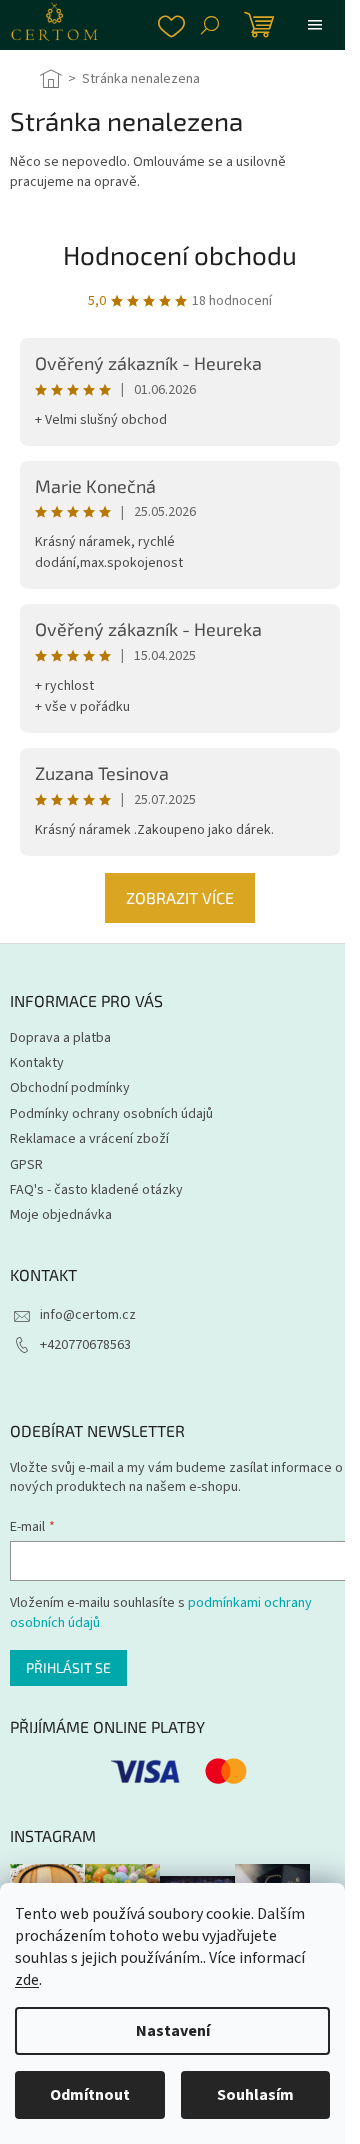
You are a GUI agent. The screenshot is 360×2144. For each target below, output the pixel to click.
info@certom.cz (88, 1315)
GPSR (26, 1165)
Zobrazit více (180, 897)
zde (27, 1980)
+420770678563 (85, 1345)
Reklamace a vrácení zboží (89, 1139)
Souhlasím (255, 2095)
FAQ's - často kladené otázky (96, 1190)
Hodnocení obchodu (180, 254)
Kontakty (37, 1063)
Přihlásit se (68, 1667)
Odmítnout (90, 2095)
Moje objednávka (61, 1215)
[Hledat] (210, 25)
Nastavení (173, 2031)
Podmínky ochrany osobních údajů (111, 1114)
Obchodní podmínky (70, 1088)
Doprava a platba (60, 1038)
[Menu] (315, 25)
